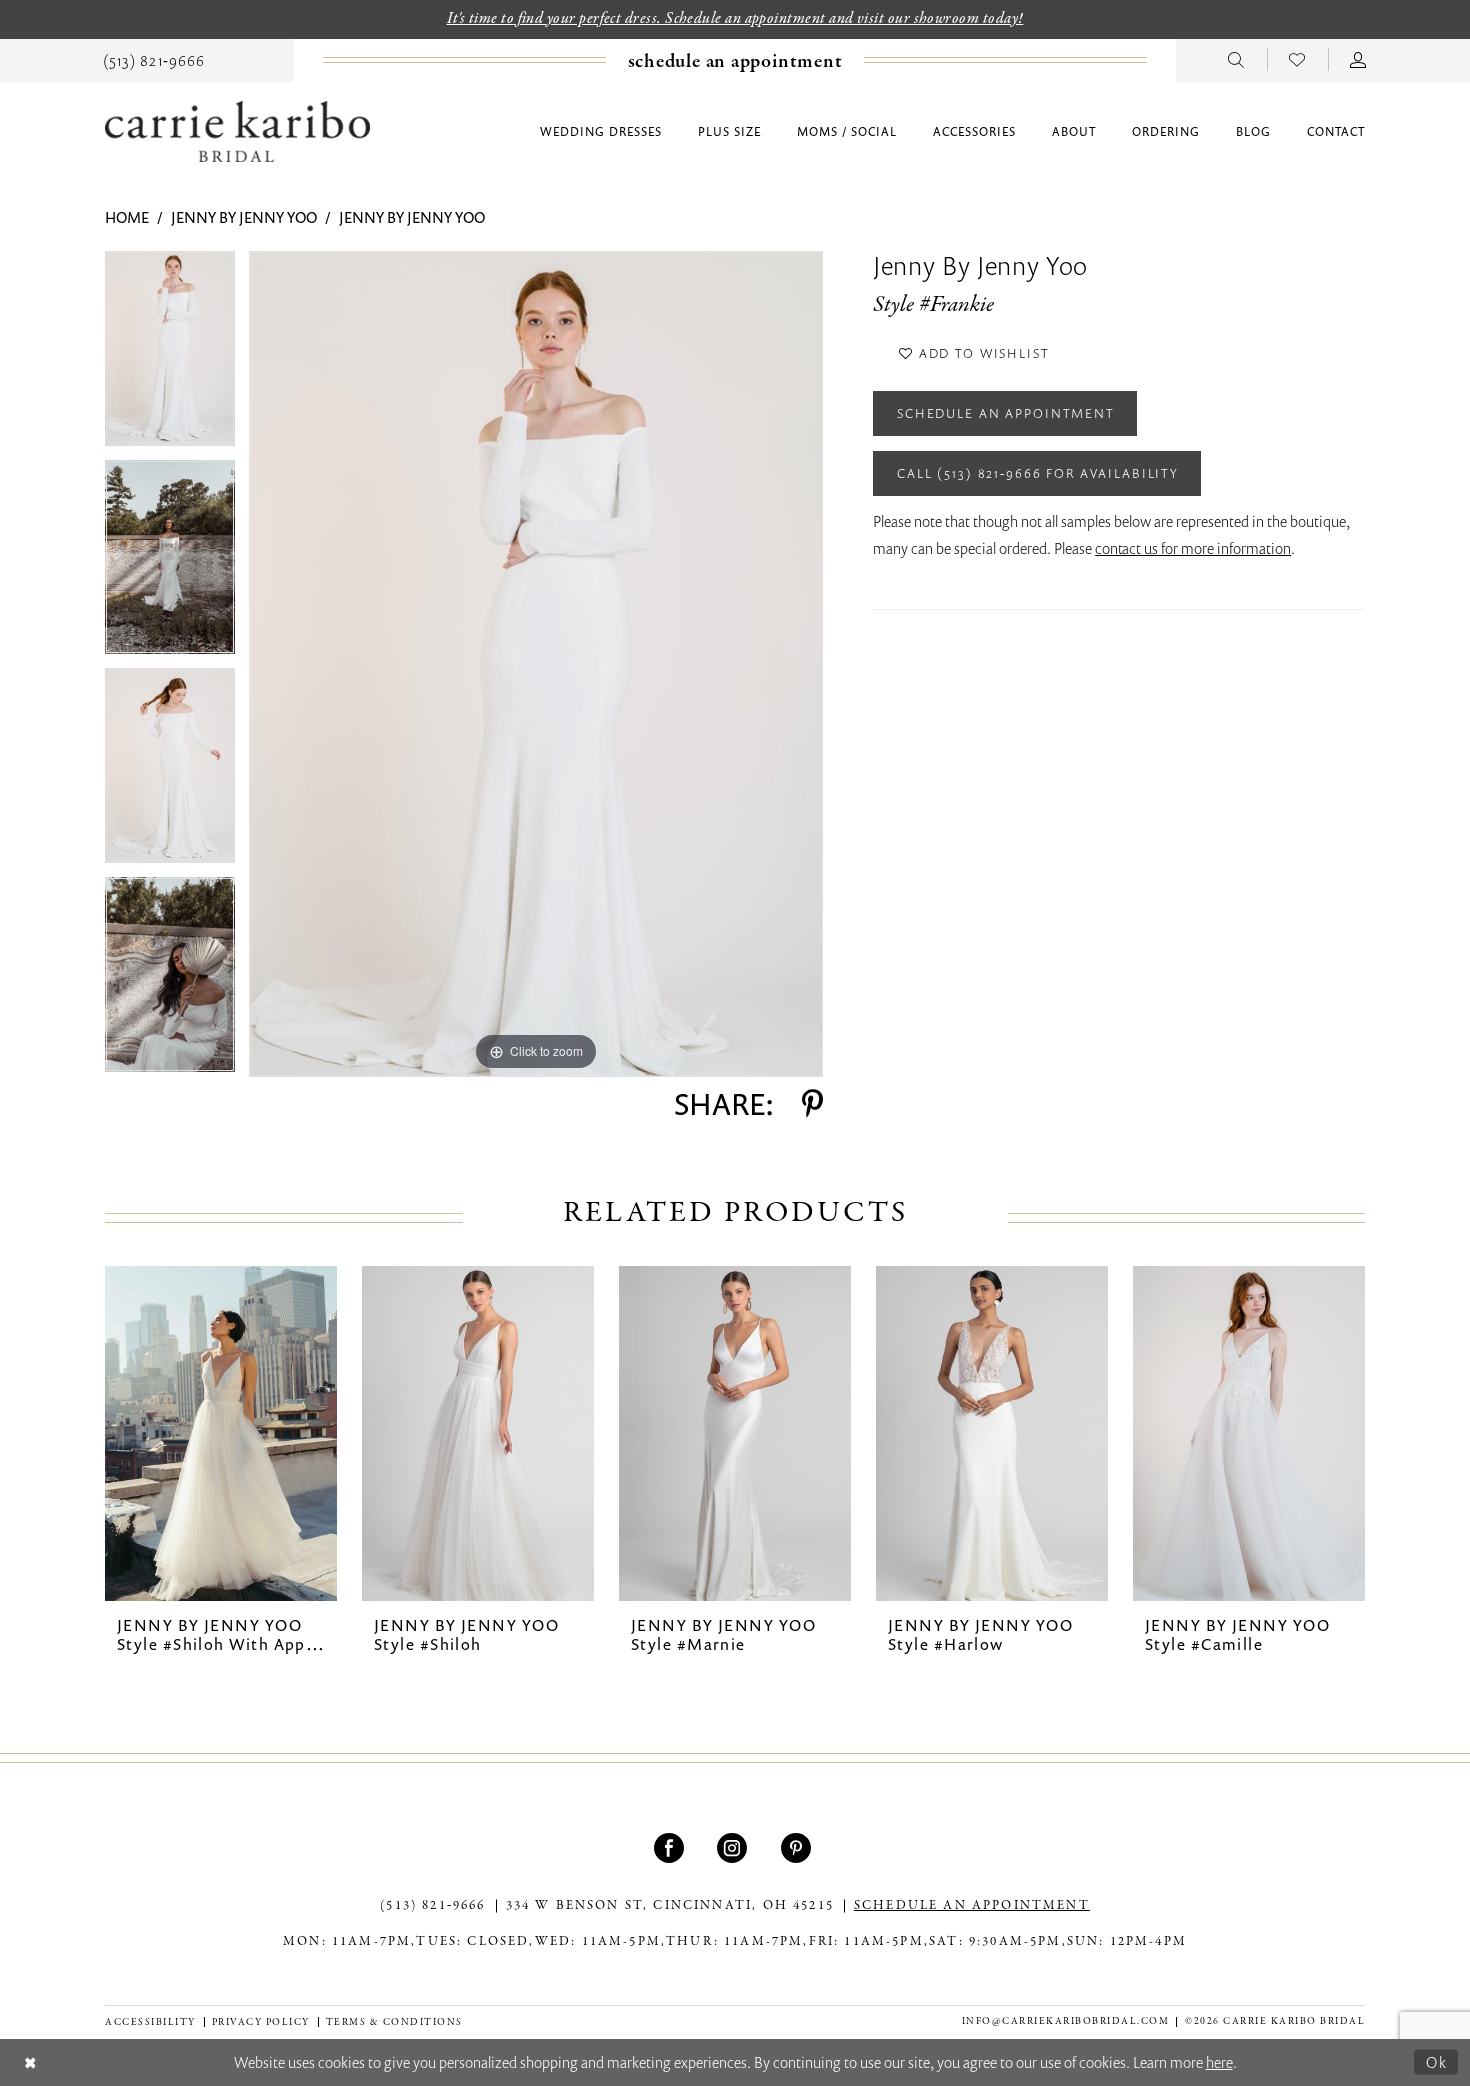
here (1219, 2062)
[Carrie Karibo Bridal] (237, 131)
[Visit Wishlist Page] (1297, 59)
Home (127, 217)
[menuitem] (154, 59)
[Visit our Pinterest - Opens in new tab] (798, 1848)
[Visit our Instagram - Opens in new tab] (734, 1848)
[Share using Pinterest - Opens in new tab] (812, 1104)
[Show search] (1236, 59)
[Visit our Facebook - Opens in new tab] (671, 1848)
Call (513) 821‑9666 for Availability (1038, 473)
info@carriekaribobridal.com (1066, 2021)
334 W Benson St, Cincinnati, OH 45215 (670, 1906)
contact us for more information (1193, 548)
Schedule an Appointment (1006, 413)
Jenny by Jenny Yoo (244, 217)
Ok (1437, 2061)
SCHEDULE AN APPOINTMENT (972, 1906)
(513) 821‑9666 (432, 1906)
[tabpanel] (170, 355)
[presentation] (221, 1433)
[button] (1358, 59)
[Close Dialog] (30, 2062)
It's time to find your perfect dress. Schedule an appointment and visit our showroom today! (735, 19)
